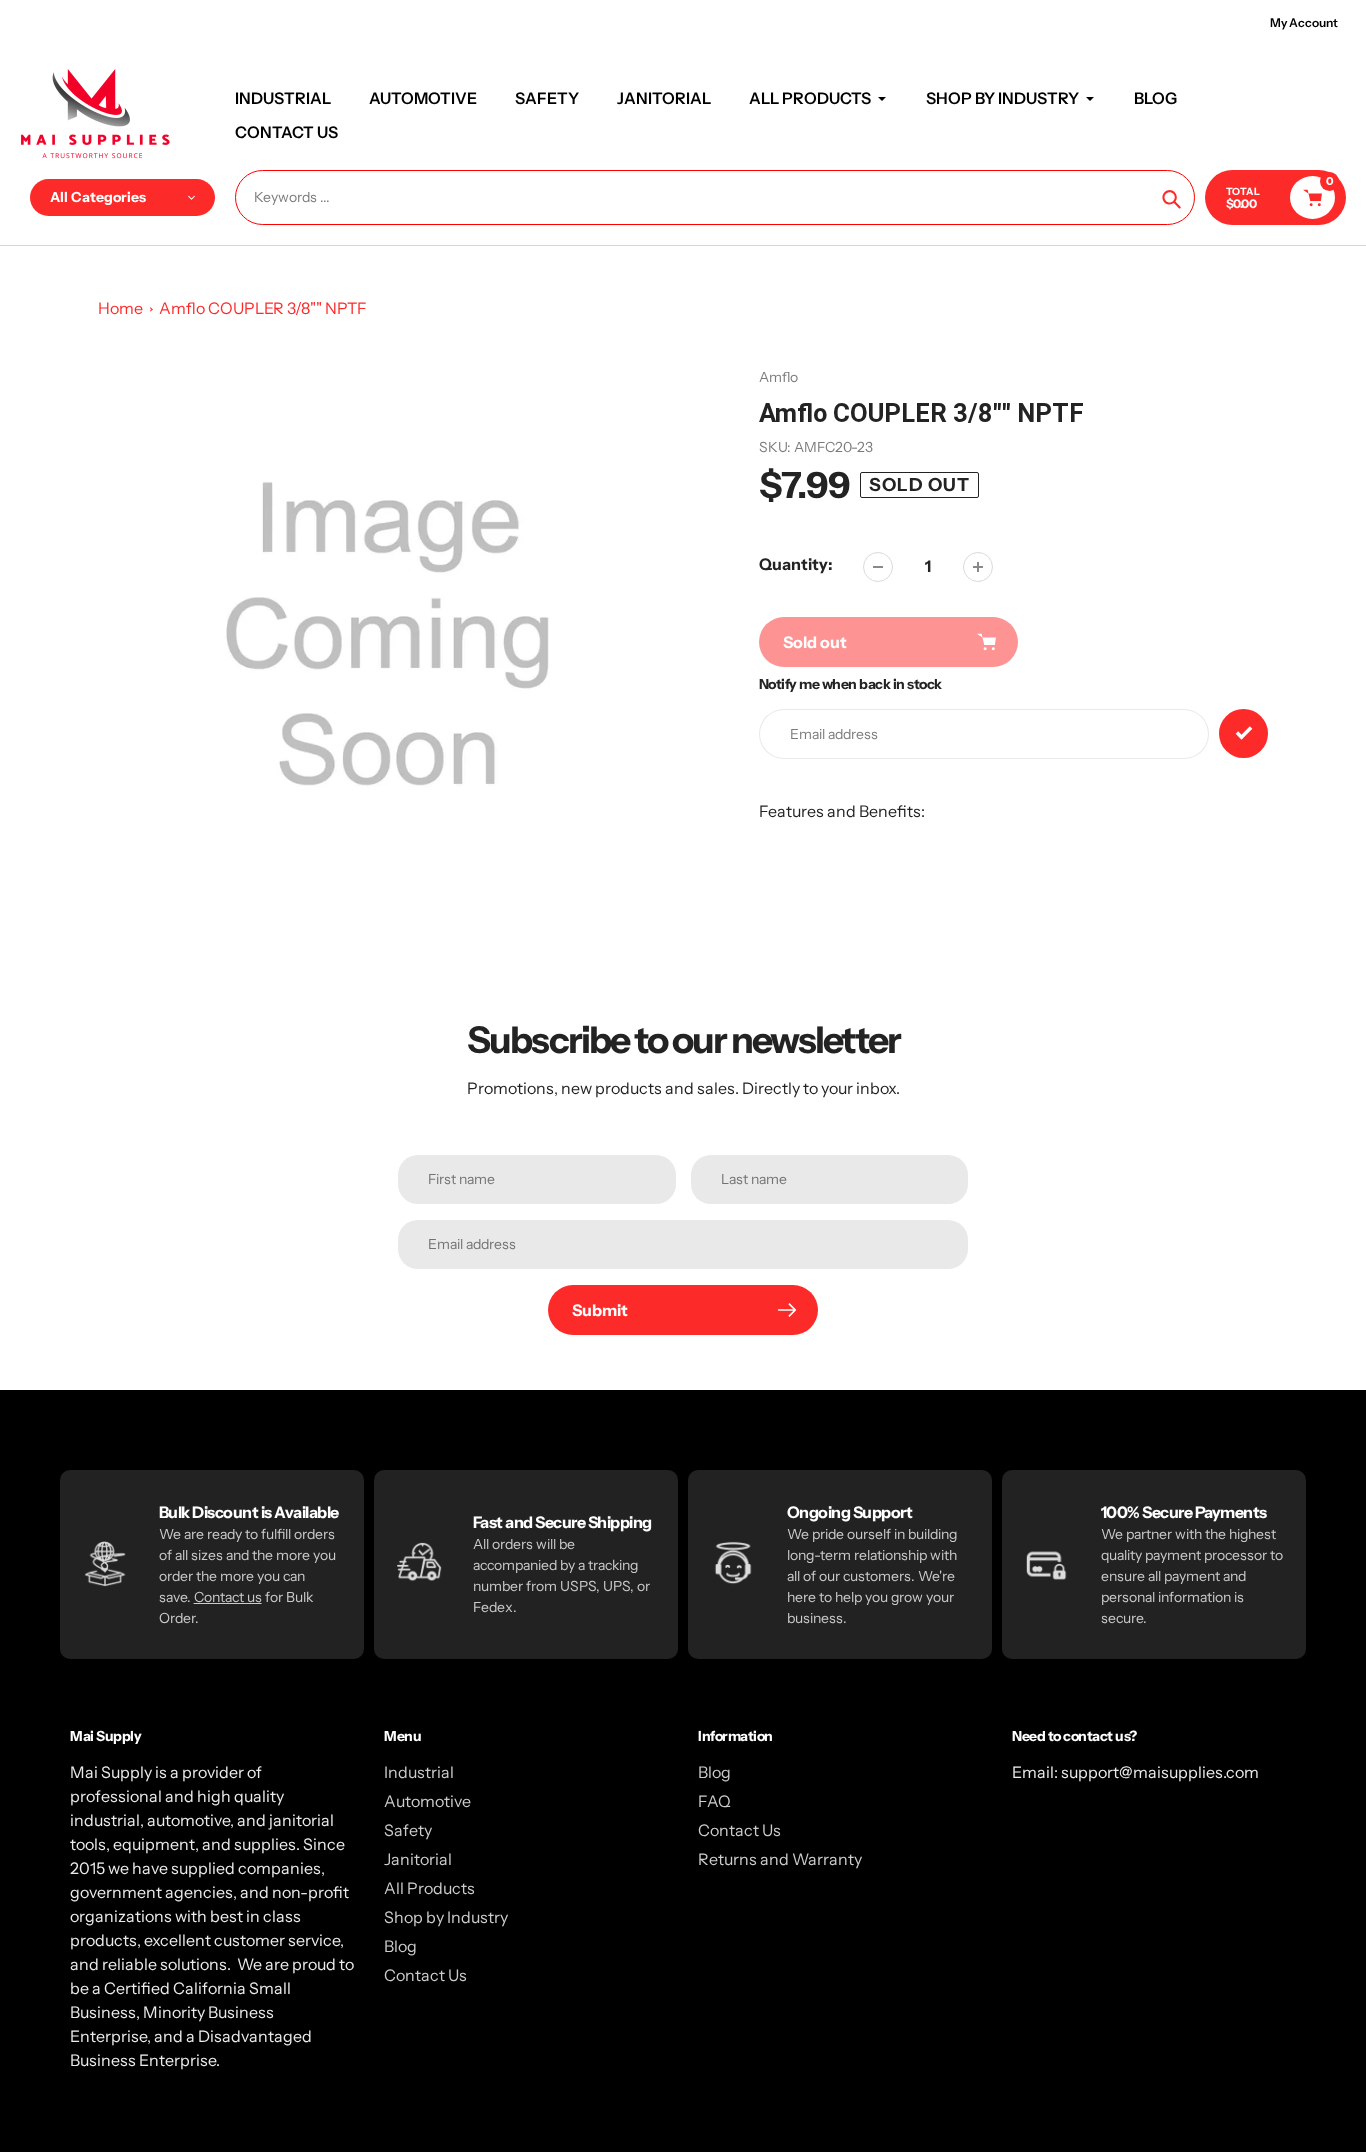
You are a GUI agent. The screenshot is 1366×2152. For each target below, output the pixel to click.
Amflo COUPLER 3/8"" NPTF (263, 308)
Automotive (427, 1801)
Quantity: (796, 564)
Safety (408, 1830)
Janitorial (418, 1859)
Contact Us (425, 1975)
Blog (400, 1946)
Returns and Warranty (780, 1859)
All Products (429, 1888)
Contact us (228, 1597)
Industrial (419, 1772)
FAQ (714, 1801)
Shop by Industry (446, 1917)
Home (120, 308)
